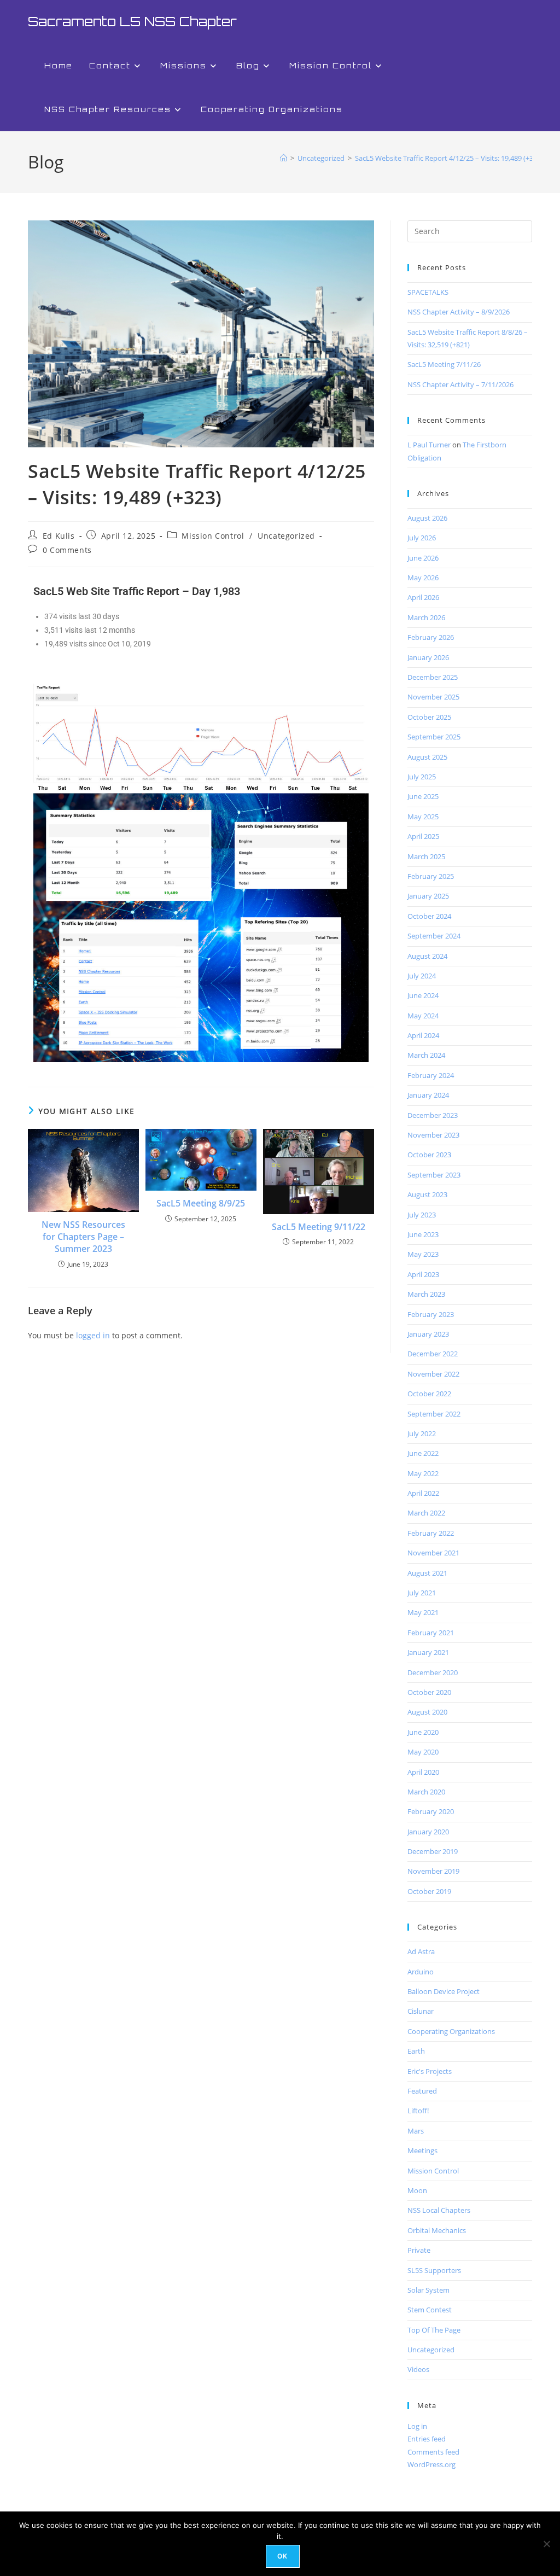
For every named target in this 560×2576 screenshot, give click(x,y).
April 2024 (423, 1035)
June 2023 (423, 1234)
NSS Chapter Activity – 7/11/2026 (460, 384)
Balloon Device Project (444, 1991)
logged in (93, 1335)
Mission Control (213, 536)
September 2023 (434, 1175)
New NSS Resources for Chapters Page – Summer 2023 (83, 1237)
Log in (417, 2426)
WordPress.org (431, 2464)
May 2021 (423, 1612)
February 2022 (431, 1533)
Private (419, 2250)
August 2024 (427, 956)
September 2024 (434, 936)
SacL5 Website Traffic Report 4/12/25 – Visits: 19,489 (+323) (449, 158)
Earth (416, 2051)
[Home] (284, 158)
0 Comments (67, 550)
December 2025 (433, 677)
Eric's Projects (430, 2071)
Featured (422, 2091)
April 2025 (423, 836)
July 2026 (422, 538)
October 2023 (429, 1155)
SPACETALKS (428, 292)
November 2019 (433, 1871)
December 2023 (433, 1115)
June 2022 (423, 1453)
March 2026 (426, 617)
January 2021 (428, 1652)
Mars (416, 2131)
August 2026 (427, 518)
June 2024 (423, 995)
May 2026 (423, 578)
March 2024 (426, 1055)
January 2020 (428, 1832)
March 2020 (426, 1792)
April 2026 (423, 597)
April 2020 (423, 1772)
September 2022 (434, 1414)
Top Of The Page (434, 2330)
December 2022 (433, 1354)
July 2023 (422, 1215)
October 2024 (429, 916)
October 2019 (429, 1891)
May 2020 (423, 1752)
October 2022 (429, 1394)
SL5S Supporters (434, 2270)
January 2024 (428, 1095)
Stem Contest (430, 2310)
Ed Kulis (59, 536)
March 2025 (426, 856)
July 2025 (422, 777)
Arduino (421, 1972)
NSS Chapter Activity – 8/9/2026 (459, 312)
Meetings (422, 2150)
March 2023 (426, 1294)
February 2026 (431, 637)
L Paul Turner (429, 445)
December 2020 (433, 1672)
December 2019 (433, 1851)
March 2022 (426, 1513)
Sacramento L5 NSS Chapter (132, 21)
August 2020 (427, 1712)
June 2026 (423, 558)
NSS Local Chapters (439, 2210)
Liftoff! (418, 2111)
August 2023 (427, 1194)
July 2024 (422, 976)
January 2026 (428, 657)
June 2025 (423, 796)
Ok (282, 2556)
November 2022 (433, 1374)
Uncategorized (286, 536)
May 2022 (423, 1473)
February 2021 (431, 1633)
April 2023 (423, 1274)
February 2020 (431, 1811)
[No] (546, 2544)
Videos (418, 2369)
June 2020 (423, 1732)
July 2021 (422, 1593)
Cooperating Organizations (451, 2031)
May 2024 (423, 1016)
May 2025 (423, 817)
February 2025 (431, 876)
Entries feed (427, 2439)
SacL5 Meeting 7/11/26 (444, 364)
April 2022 (423, 1493)
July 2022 (422, 1433)
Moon (417, 2190)
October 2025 (429, 717)
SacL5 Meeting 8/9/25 (201, 1203)
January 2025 (428, 896)
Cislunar (421, 2011)
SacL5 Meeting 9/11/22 (319, 1227)
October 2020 (429, 1692)
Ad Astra (421, 1951)
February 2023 (431, 1314)
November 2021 (433, 1553)
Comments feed (433, 2452)
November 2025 (433, 697)
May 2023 (423, 1254)
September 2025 (434, 737)
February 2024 (431, 1075)
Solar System (428, 2290)
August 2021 (427, 1573)
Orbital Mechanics (437, 2230)
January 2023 (428, 1334)
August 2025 (427, 757)
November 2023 (433, 1135)
